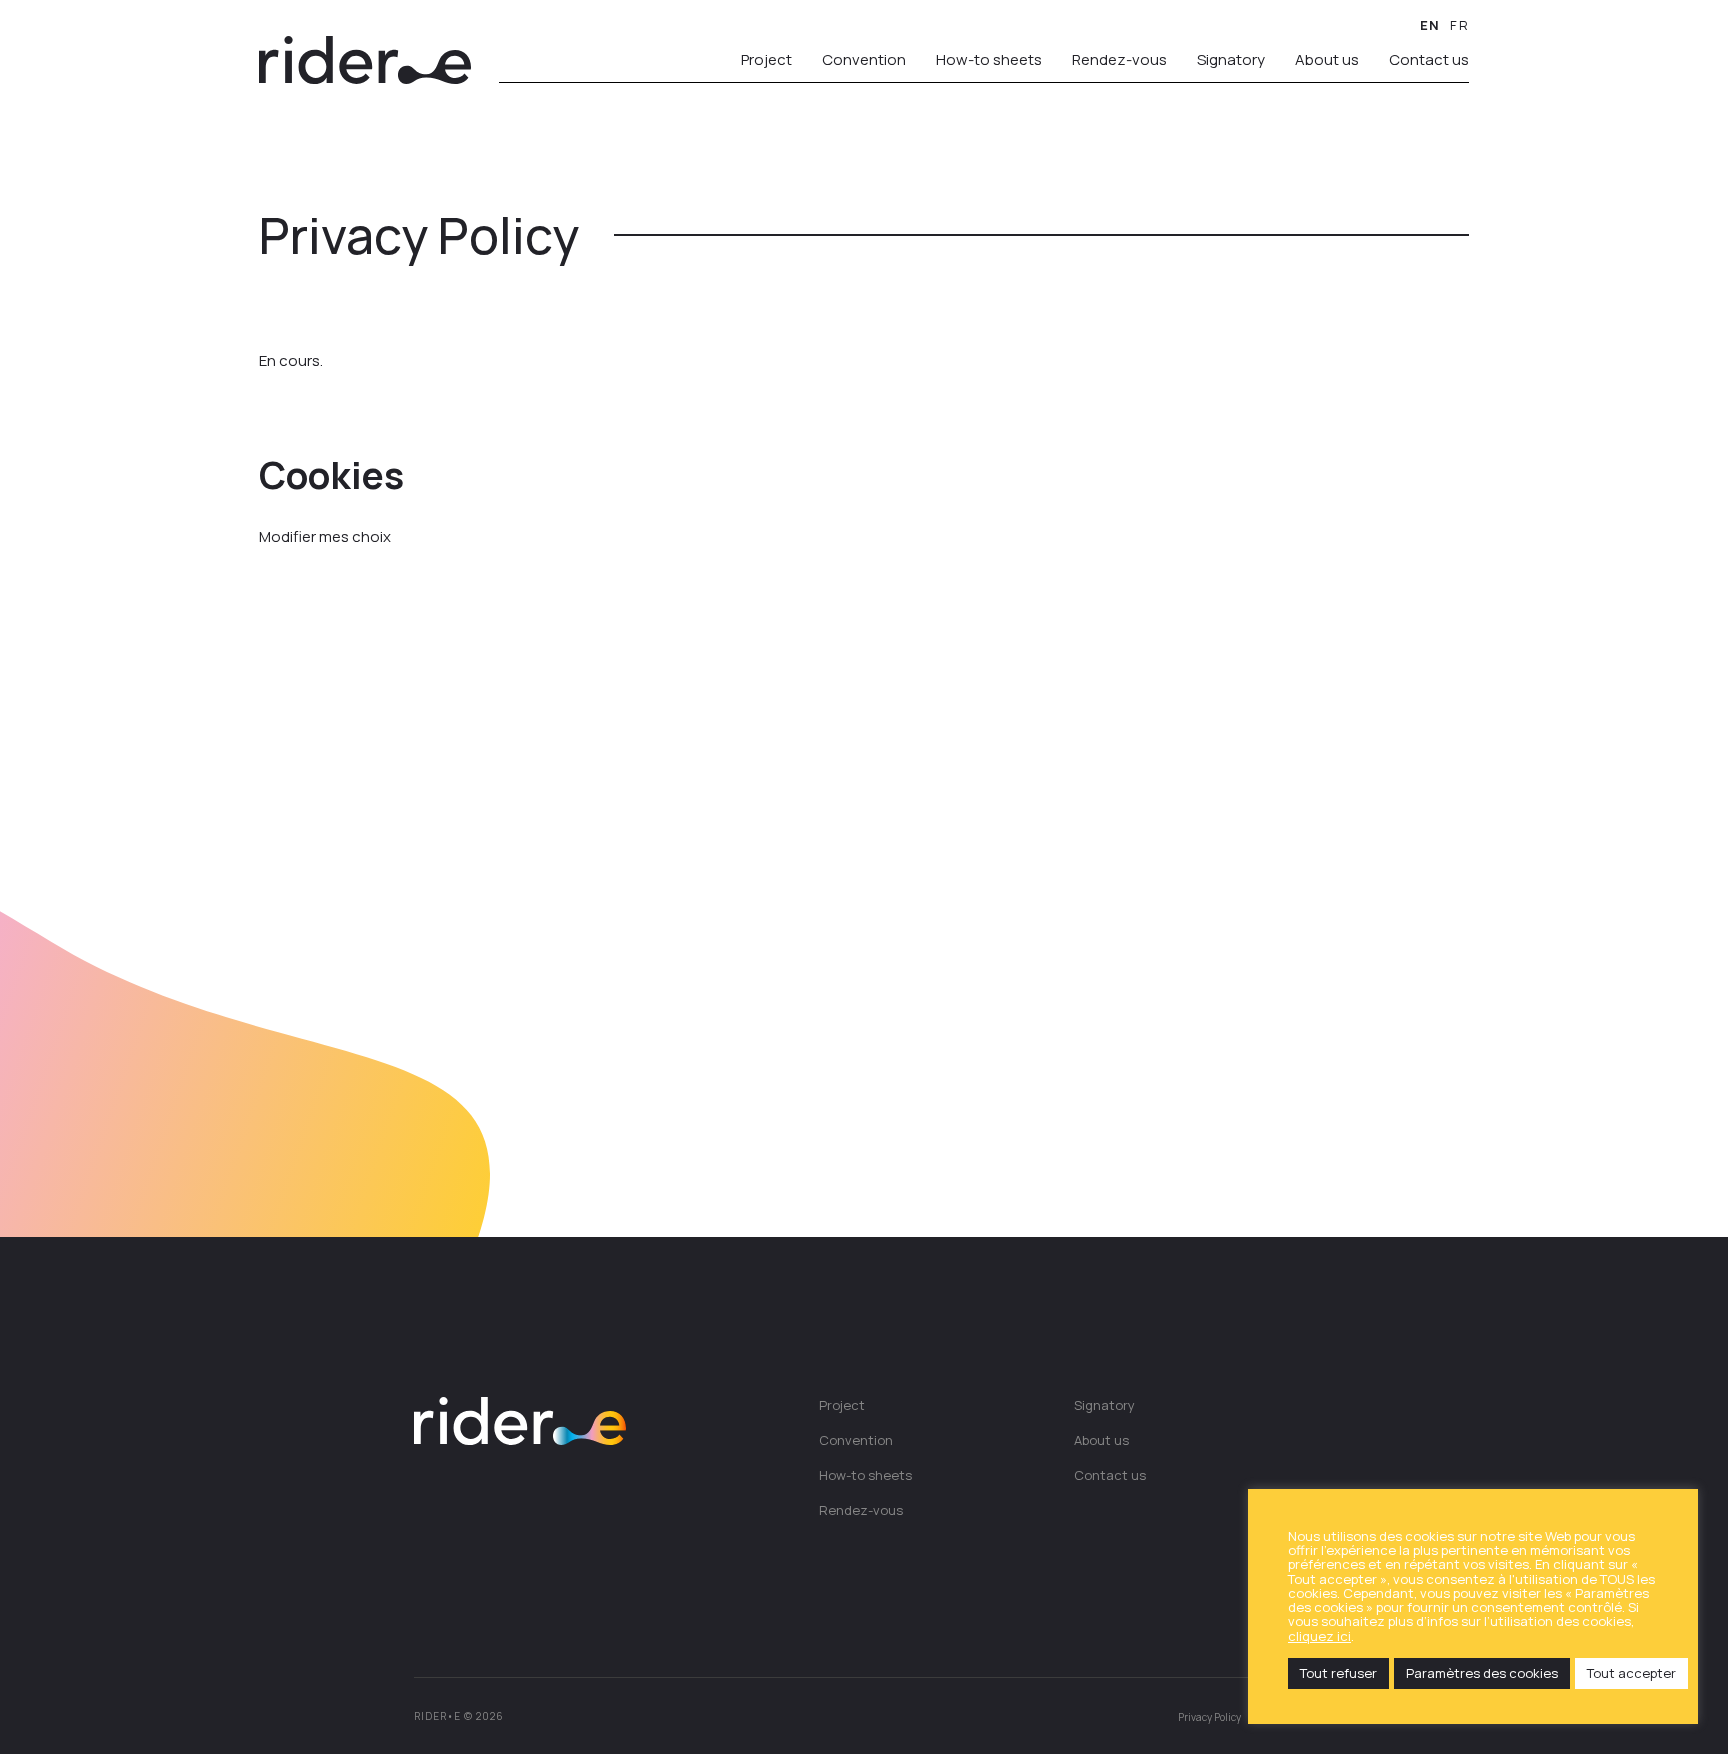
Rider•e (365, 60)
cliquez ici (1319, 1636)
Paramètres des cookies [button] (1482, 1673)
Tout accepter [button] (1631, 1673)
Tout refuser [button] (1338, 1673)
